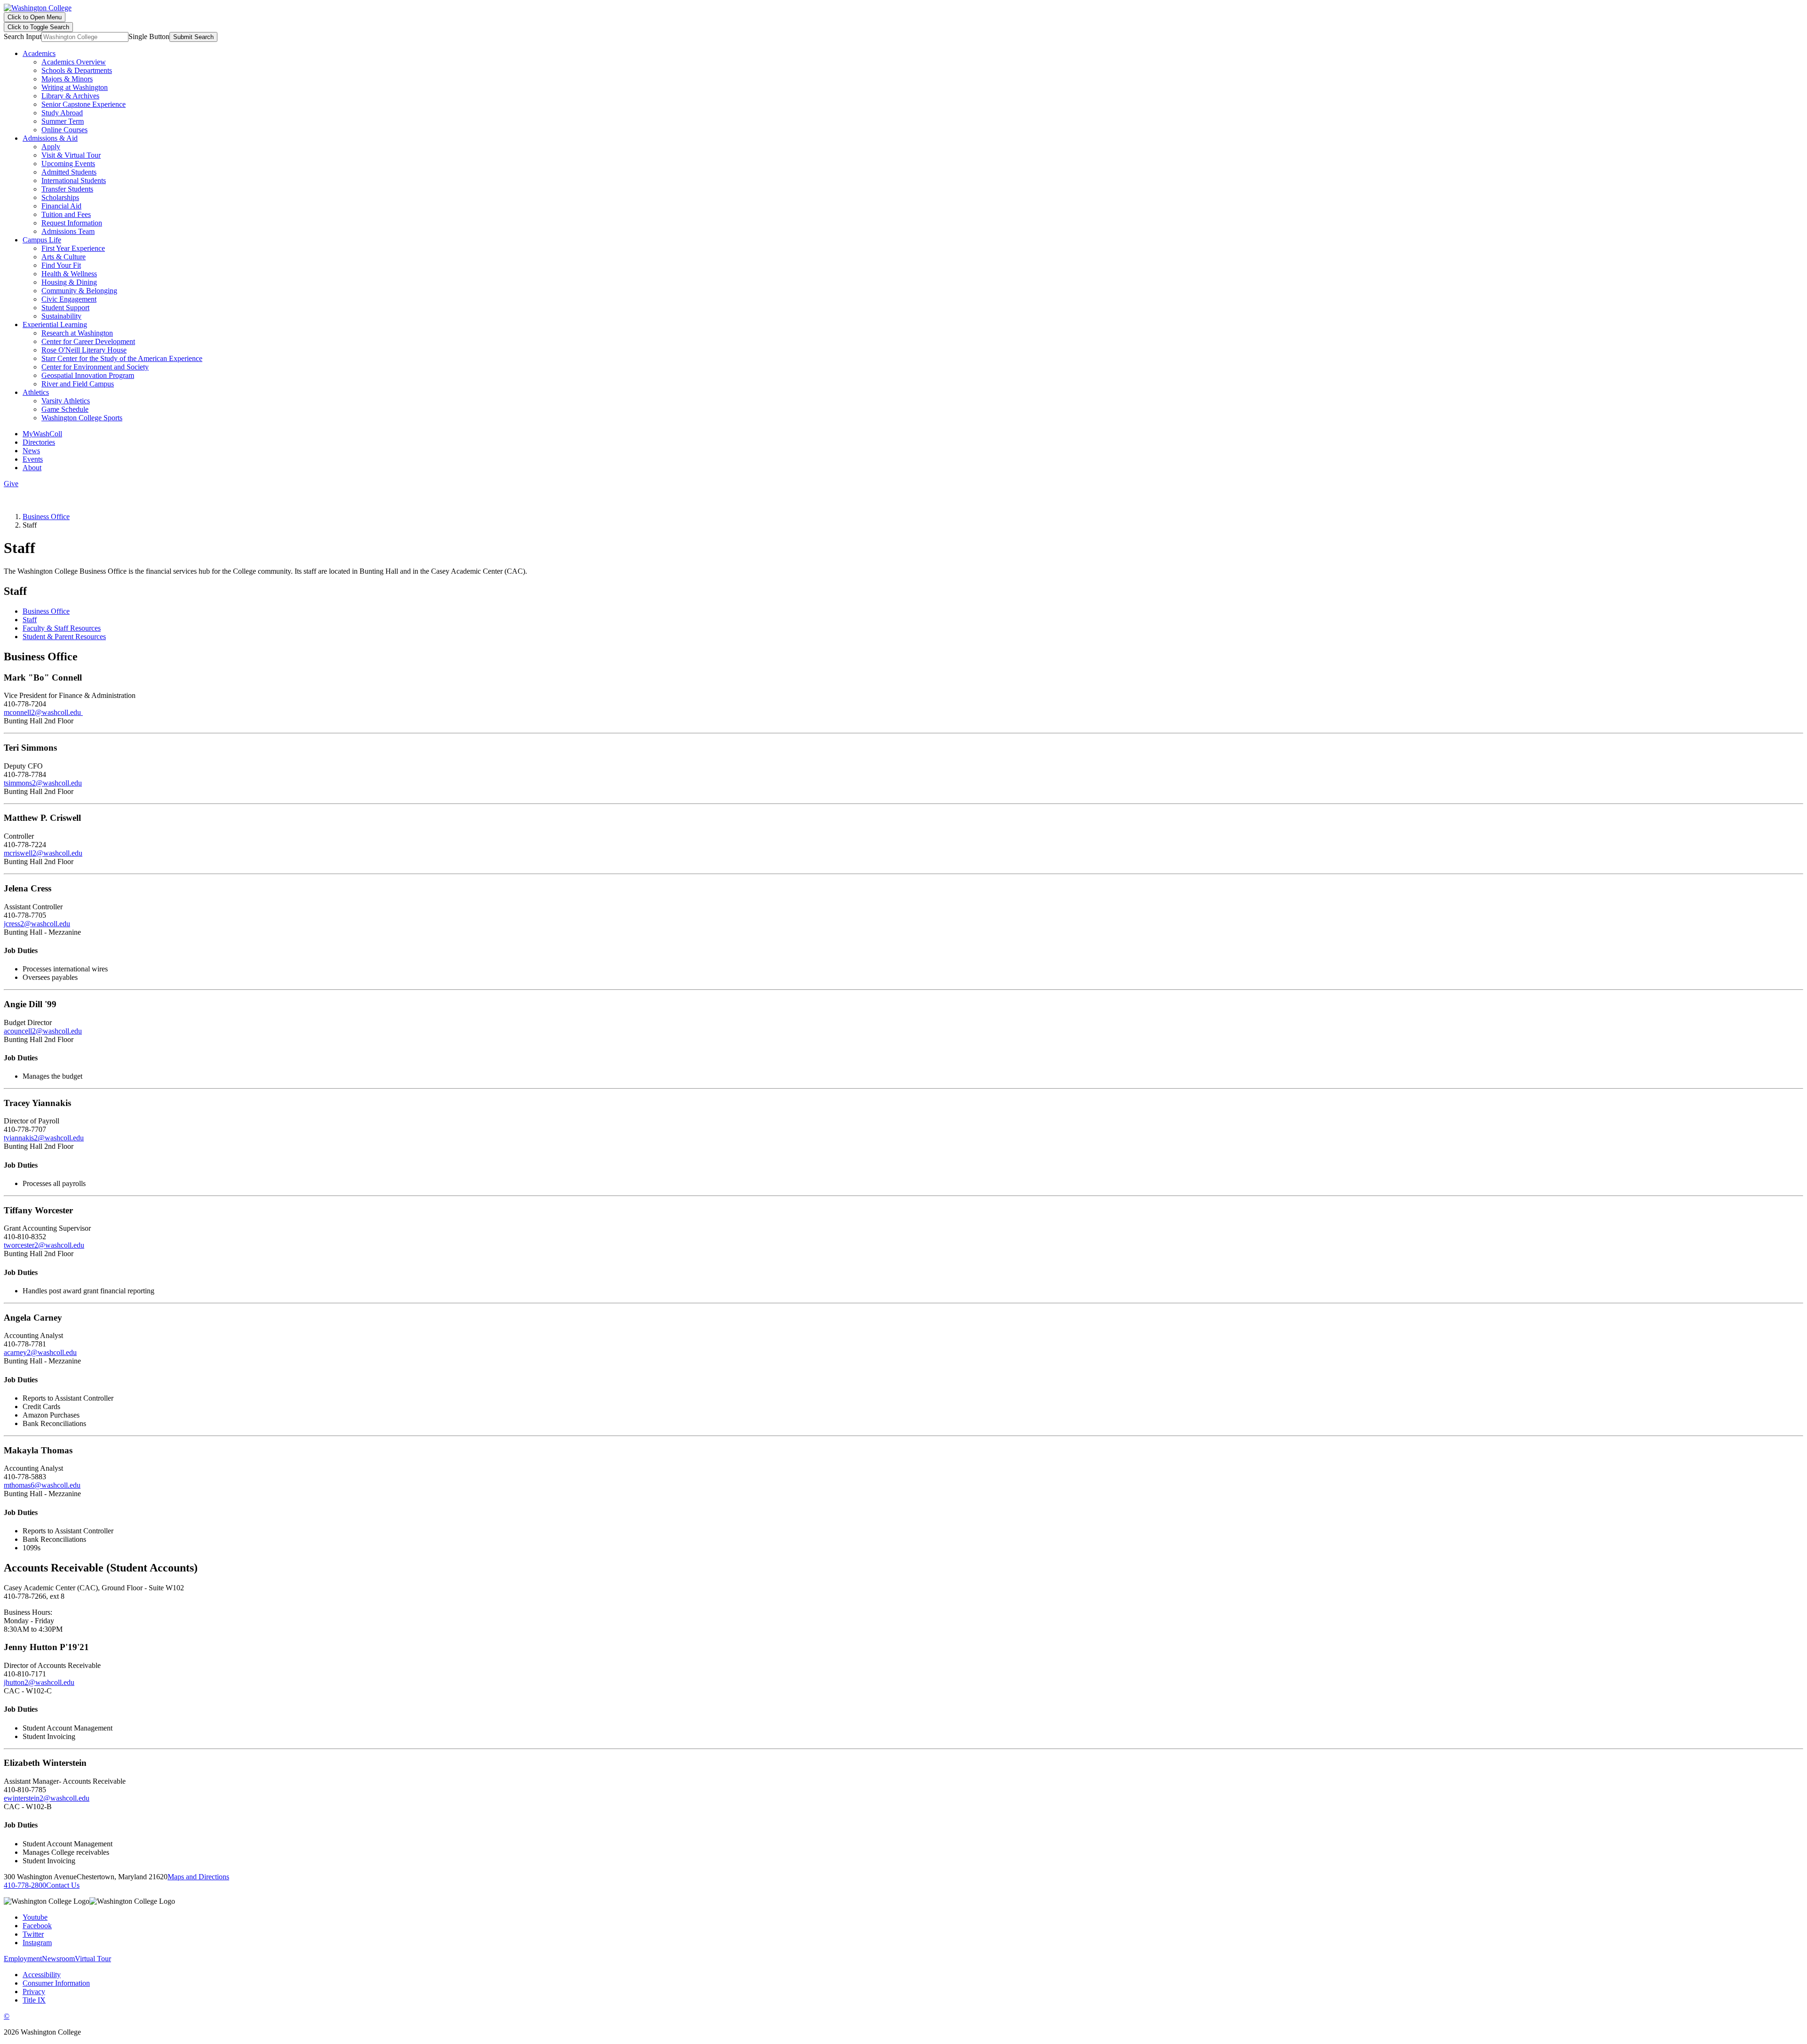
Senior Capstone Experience (84, 104)
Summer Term (63, 121)
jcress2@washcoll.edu (37, 924)
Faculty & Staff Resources (62, 628)
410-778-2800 (25, 1885)
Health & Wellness (69, 274)
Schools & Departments (77, 70)
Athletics (36, 392)
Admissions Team (68, 231)
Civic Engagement (69, 299)
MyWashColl (42, 434)
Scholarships (60, 197)
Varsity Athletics (66, 401)
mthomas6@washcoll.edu (42, 1485)
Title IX (34, 2000)
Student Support (65, 308)
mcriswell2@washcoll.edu (43, 853)
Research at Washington (77, 333)
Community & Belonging (79, 291)
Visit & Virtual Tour (71, 155)
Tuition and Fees (66, 214)
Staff (30, 620)
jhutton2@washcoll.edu (39, 1682)
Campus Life (42, 240)
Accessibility (42, 1975)
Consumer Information (56, 1983)
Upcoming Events (68, 164)
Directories (39, 442)
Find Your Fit (61, 265)
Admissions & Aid (50, 138)
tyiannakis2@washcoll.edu (44, 1138)
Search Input (23, 36)
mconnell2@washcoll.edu (43, 712)
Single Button (149, 36)
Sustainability (61, 316)
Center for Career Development (88, 341)
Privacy (34, 1992)
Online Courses (64, 130)
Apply (51, 147)
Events (33, 459)
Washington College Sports (82, 418)
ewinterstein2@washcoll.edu (47, 1798)
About (32, 468)
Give (11, 484)
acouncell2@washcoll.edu (43, 1031)
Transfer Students (67, 189)
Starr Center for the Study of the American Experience (122, 358)
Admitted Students (69, 172)
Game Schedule (65, 409)
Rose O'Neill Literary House (84, 350)
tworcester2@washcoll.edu (44, 1245)
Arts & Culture (64, 257)
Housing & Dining (69, 282)
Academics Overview (74, 62)
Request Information (72, 223)
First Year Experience (73, 248)
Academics (39, 53)
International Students (74, 180)
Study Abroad (62, 113)
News (31, 451)
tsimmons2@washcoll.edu (43, 783)
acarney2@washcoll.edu (40, 1352)
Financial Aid (61, 206)
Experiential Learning (55, 325)
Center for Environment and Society (95, 367)
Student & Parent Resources (64, 637)
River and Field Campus (78, 384)
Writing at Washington (75, 87)
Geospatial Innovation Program (88, 375)
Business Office (46, 517)
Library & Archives (70, 96)
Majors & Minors (67, 79)
